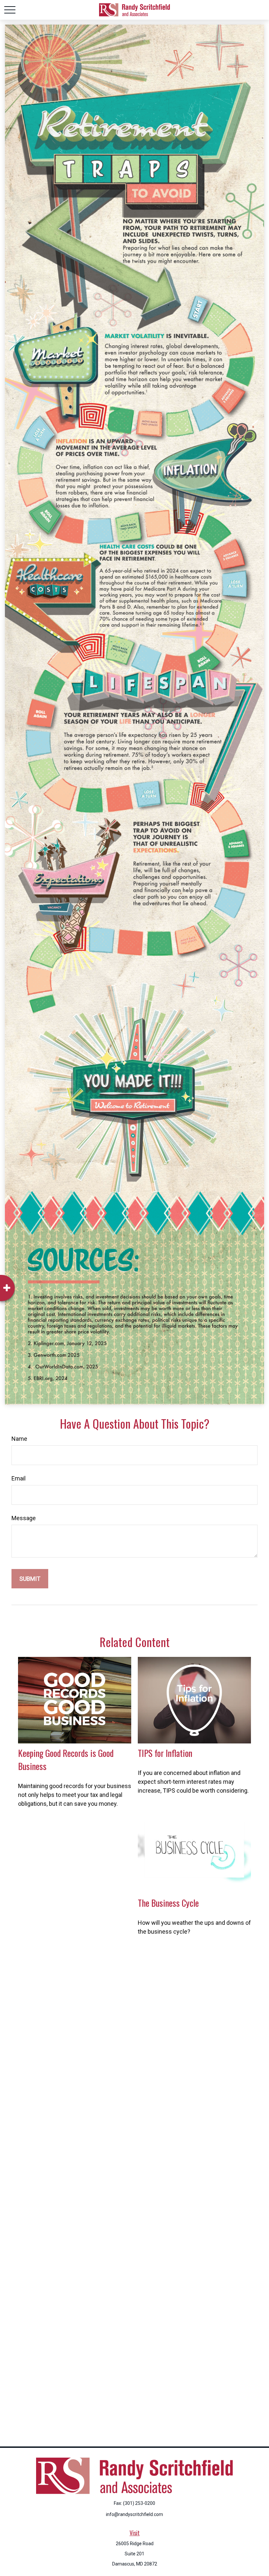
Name (19, 1439)
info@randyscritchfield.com (134, 2514)
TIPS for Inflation (165, 1753)
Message (24, 1518)
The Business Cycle (168, 1903)
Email (19, 1478)
